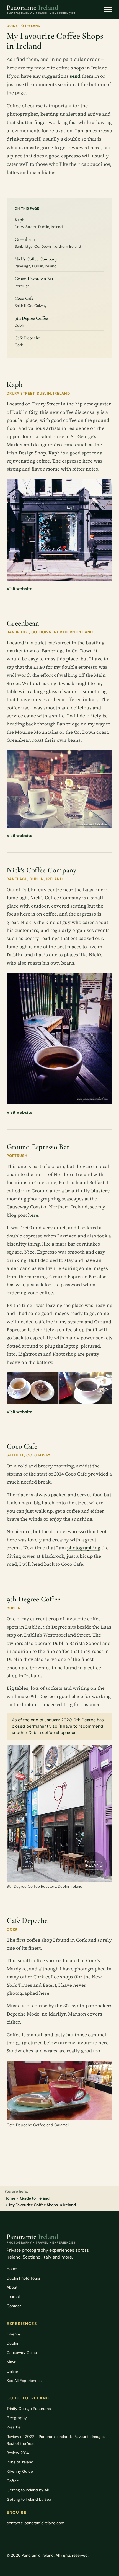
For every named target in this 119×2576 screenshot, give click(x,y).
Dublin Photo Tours (23, 2278)
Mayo (11, 2362)
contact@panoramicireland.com (35, 2523)
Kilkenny (14, 2334)
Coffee (13, 2481)
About (12, 2287)
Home (10, 2198)
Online (12, 2371)
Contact (14, 2306)
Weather (14, 2427)
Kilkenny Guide (20, 2471)
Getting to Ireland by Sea (29, 2499)
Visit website (20, 589)
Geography (17, 2418)
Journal (13, 2297)
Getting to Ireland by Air (28, 2490)
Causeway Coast (22, 2353)
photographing (84, 1548)
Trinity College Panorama (29, 2409)
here (33, 1215)
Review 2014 (18, 2453)
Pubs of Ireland (20, 2462)
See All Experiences (24, 2381)
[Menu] (108, 9)
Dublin (12, 2343)
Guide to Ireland (35, 2198)
